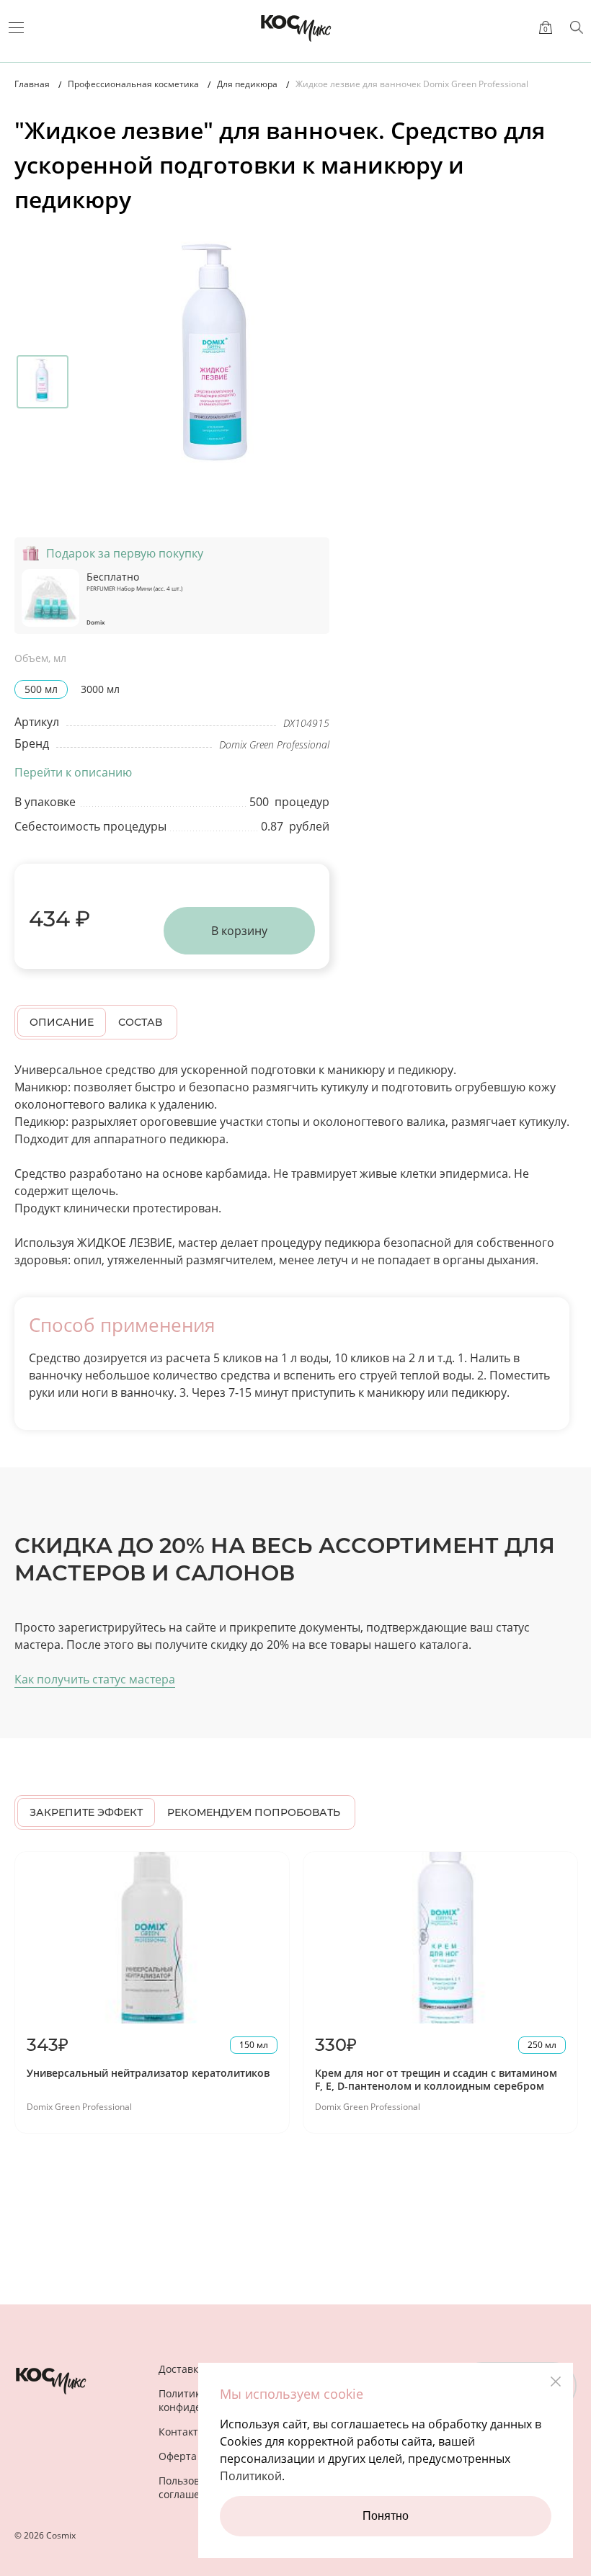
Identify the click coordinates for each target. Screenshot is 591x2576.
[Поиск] (577, 27)
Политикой (251, 2476)
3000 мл (100, 689)
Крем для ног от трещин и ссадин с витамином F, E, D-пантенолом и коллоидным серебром (436, 2079)
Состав (140, 1022)
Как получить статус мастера (95, 1679)
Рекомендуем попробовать (254, 1812)
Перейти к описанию (73, 772)
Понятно (386, 2516)
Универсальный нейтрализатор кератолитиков (148, 2073)
